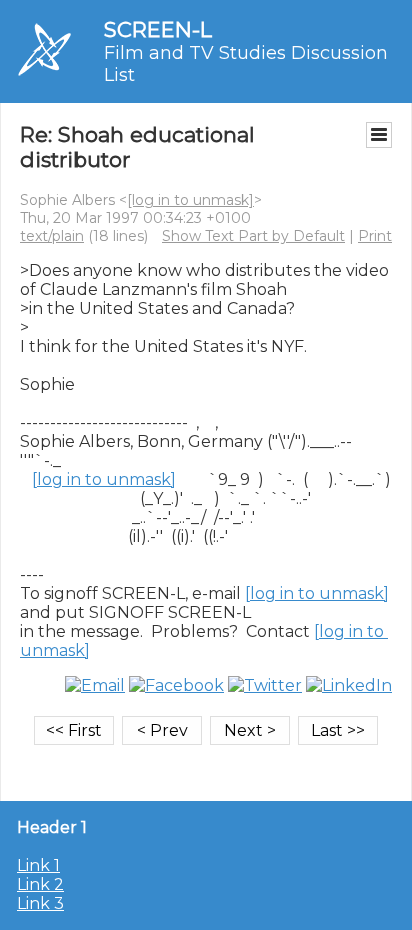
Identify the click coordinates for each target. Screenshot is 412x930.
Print (375, 236)
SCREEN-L (158, 29)
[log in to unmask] (190, 200)
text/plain (52, 236)
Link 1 (38, 865)
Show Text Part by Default (253, 236)
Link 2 (40, 884)
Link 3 (40, 903)
